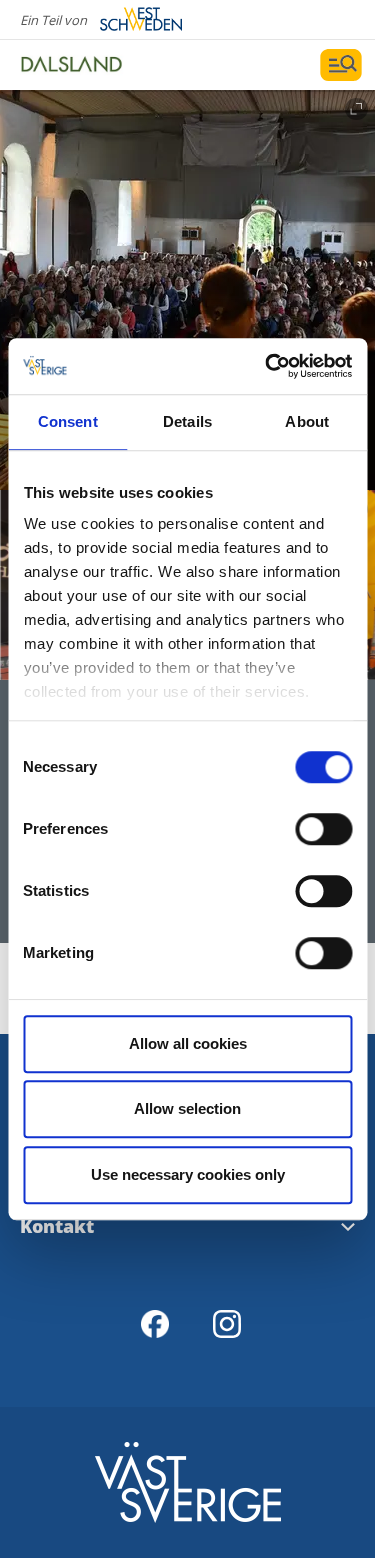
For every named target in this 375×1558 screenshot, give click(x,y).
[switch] (323, 829)
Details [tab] (187, 421)
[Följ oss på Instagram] (227, 1324)
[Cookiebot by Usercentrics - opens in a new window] (267, 366)
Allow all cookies (188, 1043)
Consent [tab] (68, 421)
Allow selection (187, 1108)
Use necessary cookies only (188, 1174)
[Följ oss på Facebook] (155, 1324)
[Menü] (341, 65)
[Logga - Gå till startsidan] (90, 65)
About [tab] (307, 421)
